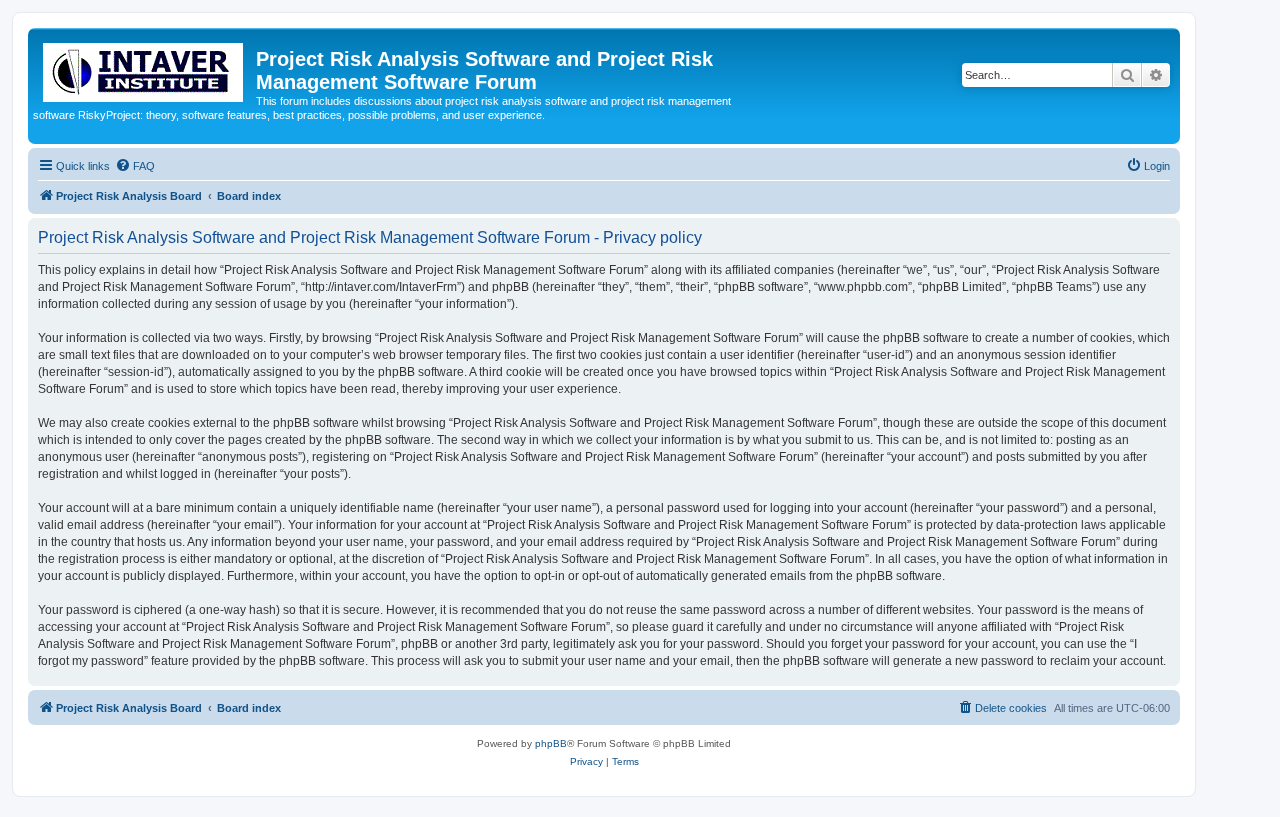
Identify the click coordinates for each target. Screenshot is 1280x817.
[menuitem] (135, 166)
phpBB (551, 743)
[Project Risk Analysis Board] (144, 68)
